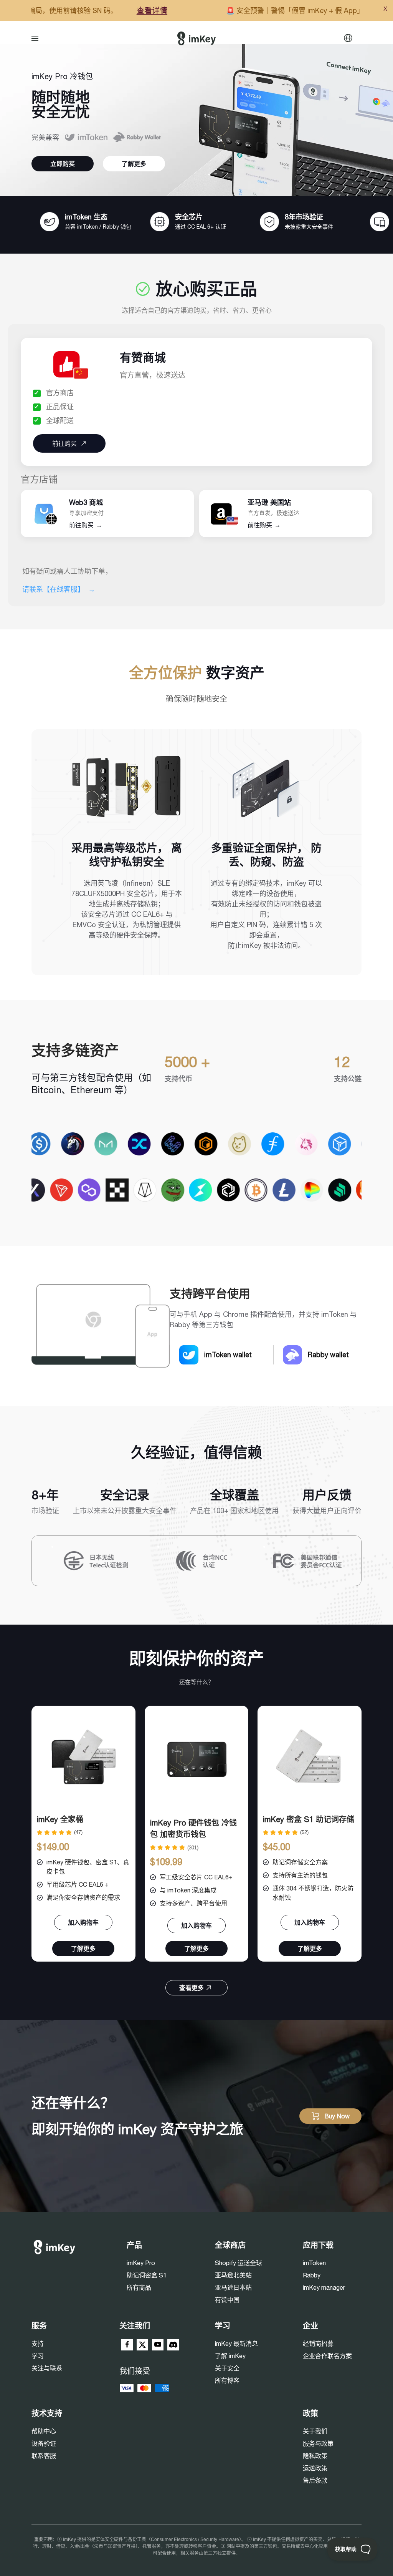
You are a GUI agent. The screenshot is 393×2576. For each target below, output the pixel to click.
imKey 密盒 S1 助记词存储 (309, 1819)
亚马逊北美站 (233, 2275)
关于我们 (315, 2431)
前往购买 (86, 525)
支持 (38, 2344)
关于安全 (227, 2368)
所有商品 (139, 2287)
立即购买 (63, 164)
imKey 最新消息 (236, 2344)
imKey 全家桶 (60, 1819)
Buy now (337, 2116)
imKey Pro (141, 2263)
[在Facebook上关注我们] (127, 2345)
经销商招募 (318, 2344)
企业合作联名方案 (327, 2356)
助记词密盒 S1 (147, 2275)
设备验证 (44, 2443)
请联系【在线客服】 (59, 589)
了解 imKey (230, 2356)
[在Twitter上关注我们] (142, 2345)
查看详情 (86, 11)
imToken (314, 2263)
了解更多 (134, 164)
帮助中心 (44, 2431)
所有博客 (227, 2380)
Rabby (312, 2275)
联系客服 (44, 2456)
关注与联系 (47, 2368)
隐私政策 (315, 2456)
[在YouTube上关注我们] (158, 2345)
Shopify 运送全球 (239, 2263)
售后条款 (315, 2480)
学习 (38, 2356)
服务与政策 (318, 2443)
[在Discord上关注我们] (173, 2345)
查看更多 (192, 1988)
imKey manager (324, 2287)
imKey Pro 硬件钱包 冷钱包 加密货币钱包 (193, 1828)
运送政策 (315, 2468)
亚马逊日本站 (233, 2287)
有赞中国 (227, 2300)
